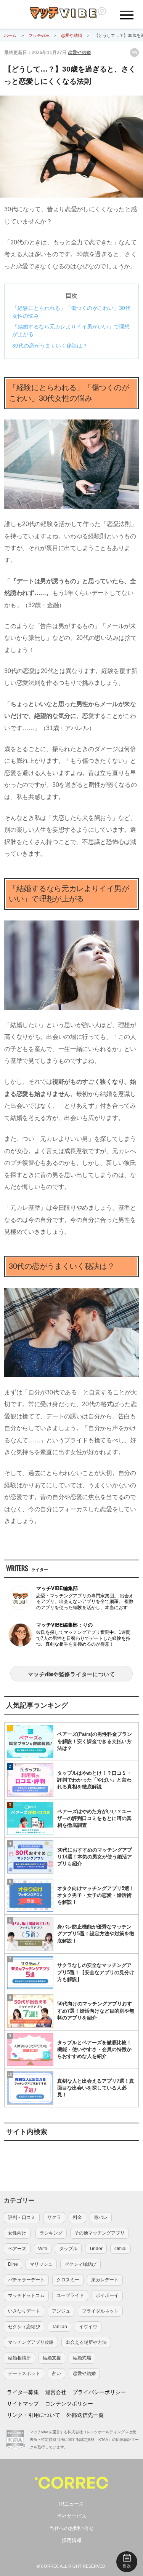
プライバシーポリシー (99, 2392)
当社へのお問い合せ (71, 2528)
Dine (13, 2264)
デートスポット (24, 2373)
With (43, 2249)
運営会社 (56, 2392)
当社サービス (72, 2516)
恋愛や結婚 (79, 53)
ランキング (51, 2233)
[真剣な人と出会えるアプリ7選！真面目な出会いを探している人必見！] (30, 2088)
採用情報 (72, 2540)
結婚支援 (52, 2358)
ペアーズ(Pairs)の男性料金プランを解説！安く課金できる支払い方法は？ (95, 1741)
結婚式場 (82, 2358)
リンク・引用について (34, 2415)
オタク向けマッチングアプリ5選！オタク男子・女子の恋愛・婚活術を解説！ (96, 1895)
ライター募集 (23, 2392)
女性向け (17, 2233)
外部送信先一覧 (85, 2415)
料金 (77, 2217)
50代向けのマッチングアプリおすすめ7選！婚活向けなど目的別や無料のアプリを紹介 (96, 2011)
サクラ (54, 2217)
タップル (68, 2249)
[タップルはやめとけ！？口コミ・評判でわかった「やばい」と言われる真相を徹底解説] (30, 1780)
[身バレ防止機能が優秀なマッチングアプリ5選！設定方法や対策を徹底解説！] (30, 1934)
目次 (127, 2566)
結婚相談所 (19, 2358)
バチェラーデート (26, 2280)
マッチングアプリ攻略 (31, 2342)
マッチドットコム (26, 2295)
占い (56, 2373)
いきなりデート (24, 2311)
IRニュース (71, 2504)
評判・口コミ (22, 2217)
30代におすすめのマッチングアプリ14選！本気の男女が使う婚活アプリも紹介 (95, 1857)
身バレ (101, 2217)
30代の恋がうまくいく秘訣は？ (50, 346)
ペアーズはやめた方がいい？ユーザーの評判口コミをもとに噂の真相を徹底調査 (94, 1818)
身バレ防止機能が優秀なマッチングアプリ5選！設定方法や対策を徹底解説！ (96, 1934)
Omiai (121, 2249)
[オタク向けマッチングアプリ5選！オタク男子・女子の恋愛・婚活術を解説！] (30, 1895)
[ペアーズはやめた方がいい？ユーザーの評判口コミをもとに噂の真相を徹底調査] (30, 1818)
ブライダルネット (100, 2311)
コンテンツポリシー (69, 2404)
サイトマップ (23, 2404)
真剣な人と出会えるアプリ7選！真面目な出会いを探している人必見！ (96, 2088)
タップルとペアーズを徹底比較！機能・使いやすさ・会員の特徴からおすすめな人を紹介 (94, 2049)
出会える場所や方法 (86, 2342)
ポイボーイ (107, 2295)
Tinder (96, 2249)
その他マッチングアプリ (100, 2233)
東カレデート (105, 2280)
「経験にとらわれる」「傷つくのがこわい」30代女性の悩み (71, 312)
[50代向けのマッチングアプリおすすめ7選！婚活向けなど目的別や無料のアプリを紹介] (30, 2011)
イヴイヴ (88, 2327)
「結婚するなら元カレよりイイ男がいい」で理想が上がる (71, 331)
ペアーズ (17, 2249)
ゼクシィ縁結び (80, 2264)
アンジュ (61, 2311)
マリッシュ (41, 2264)
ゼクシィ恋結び (24, 2327)
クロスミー (68, 2280)
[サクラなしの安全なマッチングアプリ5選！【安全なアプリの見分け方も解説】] (30, 1973)
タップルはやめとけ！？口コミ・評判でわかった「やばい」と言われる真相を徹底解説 (94, 1780)
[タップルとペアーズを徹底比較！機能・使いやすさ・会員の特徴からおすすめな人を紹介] (30, 2050)
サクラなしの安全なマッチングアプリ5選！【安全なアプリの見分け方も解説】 (96, 1972)
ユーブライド (70, 2295)
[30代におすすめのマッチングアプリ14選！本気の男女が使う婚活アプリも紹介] (30, 1857)
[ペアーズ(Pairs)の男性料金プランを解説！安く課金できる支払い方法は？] (30, 1742)
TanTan (59, 2327)
